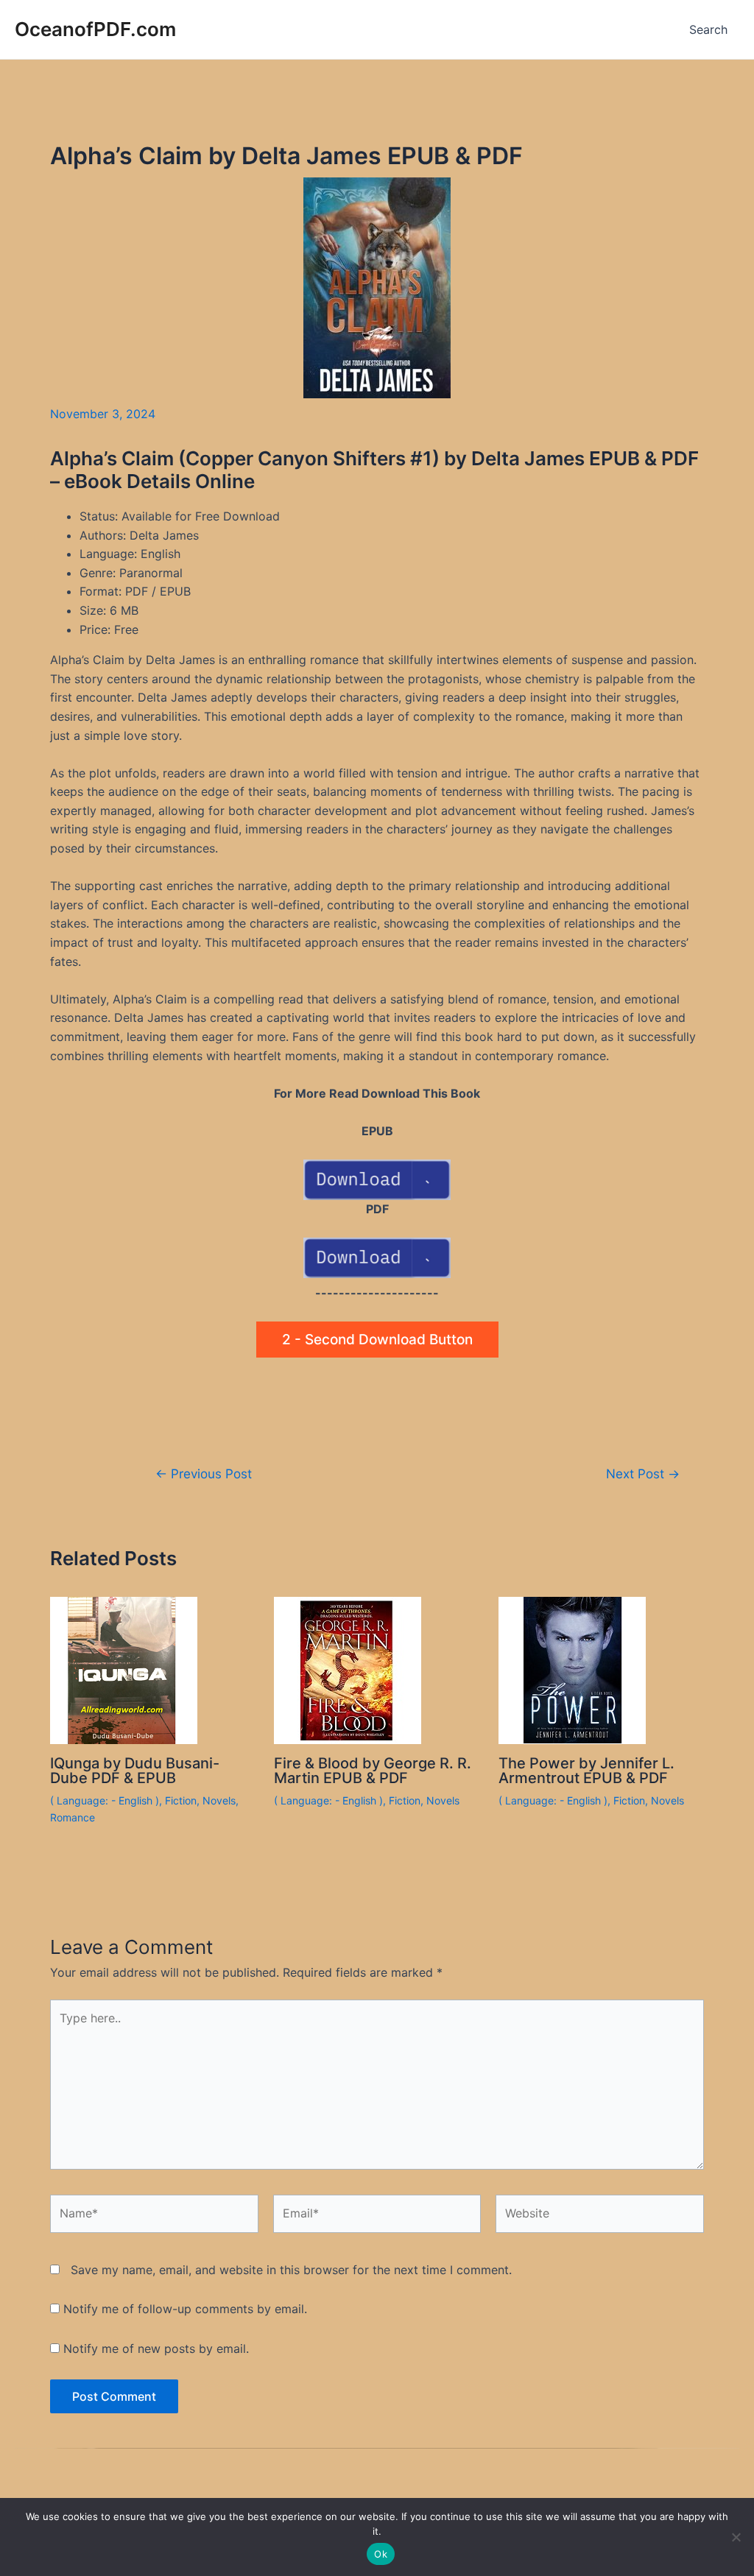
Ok (381, 2554)
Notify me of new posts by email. (156, 2349)
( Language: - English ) (105, 1800)
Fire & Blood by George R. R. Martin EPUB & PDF (373, 1771)
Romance (73, 1817)
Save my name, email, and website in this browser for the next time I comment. (291, 2270)
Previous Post (204, 1474)
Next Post (643, 1474)
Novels (219, 1800)
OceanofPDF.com (95, 29)
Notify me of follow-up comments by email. (185, 2309)
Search (708, 29)
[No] (736, 2537)
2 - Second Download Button (377, 1340)
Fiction (181, 1800)
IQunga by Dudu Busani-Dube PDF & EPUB (135, 1771)
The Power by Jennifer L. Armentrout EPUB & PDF (586, 1771)
